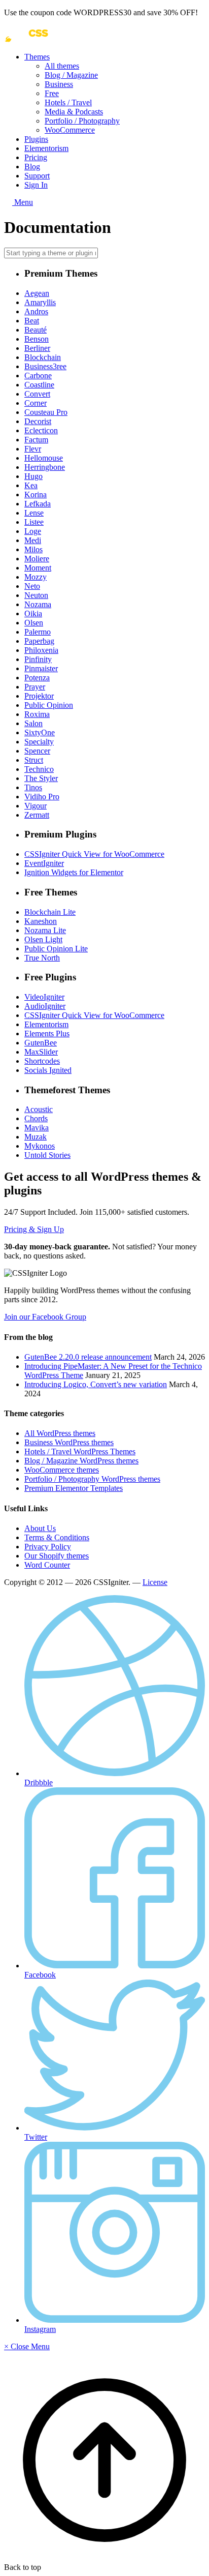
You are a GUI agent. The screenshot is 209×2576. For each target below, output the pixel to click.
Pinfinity (38, 659)
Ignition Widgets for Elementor (74, 872)
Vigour (36, 806)
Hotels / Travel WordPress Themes (80, 1451)
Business (59, 84)
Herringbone (45, 467)
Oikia (33, 613)
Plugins (36, 139)
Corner (36, 403)
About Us (40, 1528)
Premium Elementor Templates (74, 1488)
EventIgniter (44, 863)
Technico (39, 769)
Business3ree (45, 366)
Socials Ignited (48, 1070)
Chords (36, 1118)
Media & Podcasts (74, 112)
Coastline (39, 385)
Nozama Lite (45, 930)
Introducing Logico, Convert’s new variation (96, 1384)
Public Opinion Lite (56, 949)
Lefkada (38, 504)
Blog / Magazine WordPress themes (81, 1461)
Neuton (36, 595)
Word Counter (47, 1565)
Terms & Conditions (57, 1537)
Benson (37, 339)
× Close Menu (27, 2346)
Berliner (37, 348)
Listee (34, 522)
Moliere (37, 559)
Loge (33, 531)
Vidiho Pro (42, 797)
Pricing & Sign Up (34, 1229)
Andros (36, 311)
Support (37, 176)
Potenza (37, 678)
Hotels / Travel (68, 102)
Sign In (36, 185)
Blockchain (43, 357)
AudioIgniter (45, 1006)
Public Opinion (49, 705)
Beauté (36, 330)
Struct (34, 760)
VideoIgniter (44, 997)
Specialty (39, 742)
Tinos (33, 787)
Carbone (38, 376)
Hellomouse (44, 458)
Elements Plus (47, 1034)
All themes (62, 66)
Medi (33, 540)
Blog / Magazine (71, 75)
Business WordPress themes (69, 1442)
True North (42, 958)
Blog (32, 167)
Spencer (37, 751)
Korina (36, 495)
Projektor (39, 696)
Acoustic (39, 1109)
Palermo (38, 632)
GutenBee (41, 1043)
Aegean (37, 293)
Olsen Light (43, 939)
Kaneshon (41, 921)
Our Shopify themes (57, 1556)
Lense (34, 513)
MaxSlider (41, 1052)
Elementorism (46, 148)
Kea (31, 485)
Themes (37, 57)
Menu (23, 202)
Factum (36, 440)
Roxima (37, 714)
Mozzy (36, 577)
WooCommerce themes (62, 1470)
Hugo (33, 476)
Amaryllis (40, 302)
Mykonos (40, 1146)
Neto (32, 586)
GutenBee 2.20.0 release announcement (88, 1357)
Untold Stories (47, 1155)
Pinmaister (41, 668)
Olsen (34, 623)
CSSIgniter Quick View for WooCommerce (94, 854)
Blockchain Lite (50, 912)
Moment (38, 568)
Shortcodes (42, 1061)
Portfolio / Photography (82, 121)
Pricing (36, 157)
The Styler (41, 778)
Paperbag (39, 641)
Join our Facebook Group (45, 1317)
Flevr (33, 449)
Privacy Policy (48, 1547)
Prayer (35, 687)
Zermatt (37, 815)
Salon (33, 723)
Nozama (38, 604)
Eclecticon (41, 430)
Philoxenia (41, 650)
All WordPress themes (60, 1433)
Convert (37, 394)
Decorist (38, 421)
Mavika (37, 1128)
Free (52, 93)
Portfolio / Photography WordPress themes (92, 1479)
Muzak (36, 1137)
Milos (33, 549)
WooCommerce (70, 130)
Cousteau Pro (46, 412)
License (155, 1582)
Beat (32, 321)
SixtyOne (40, 732)
